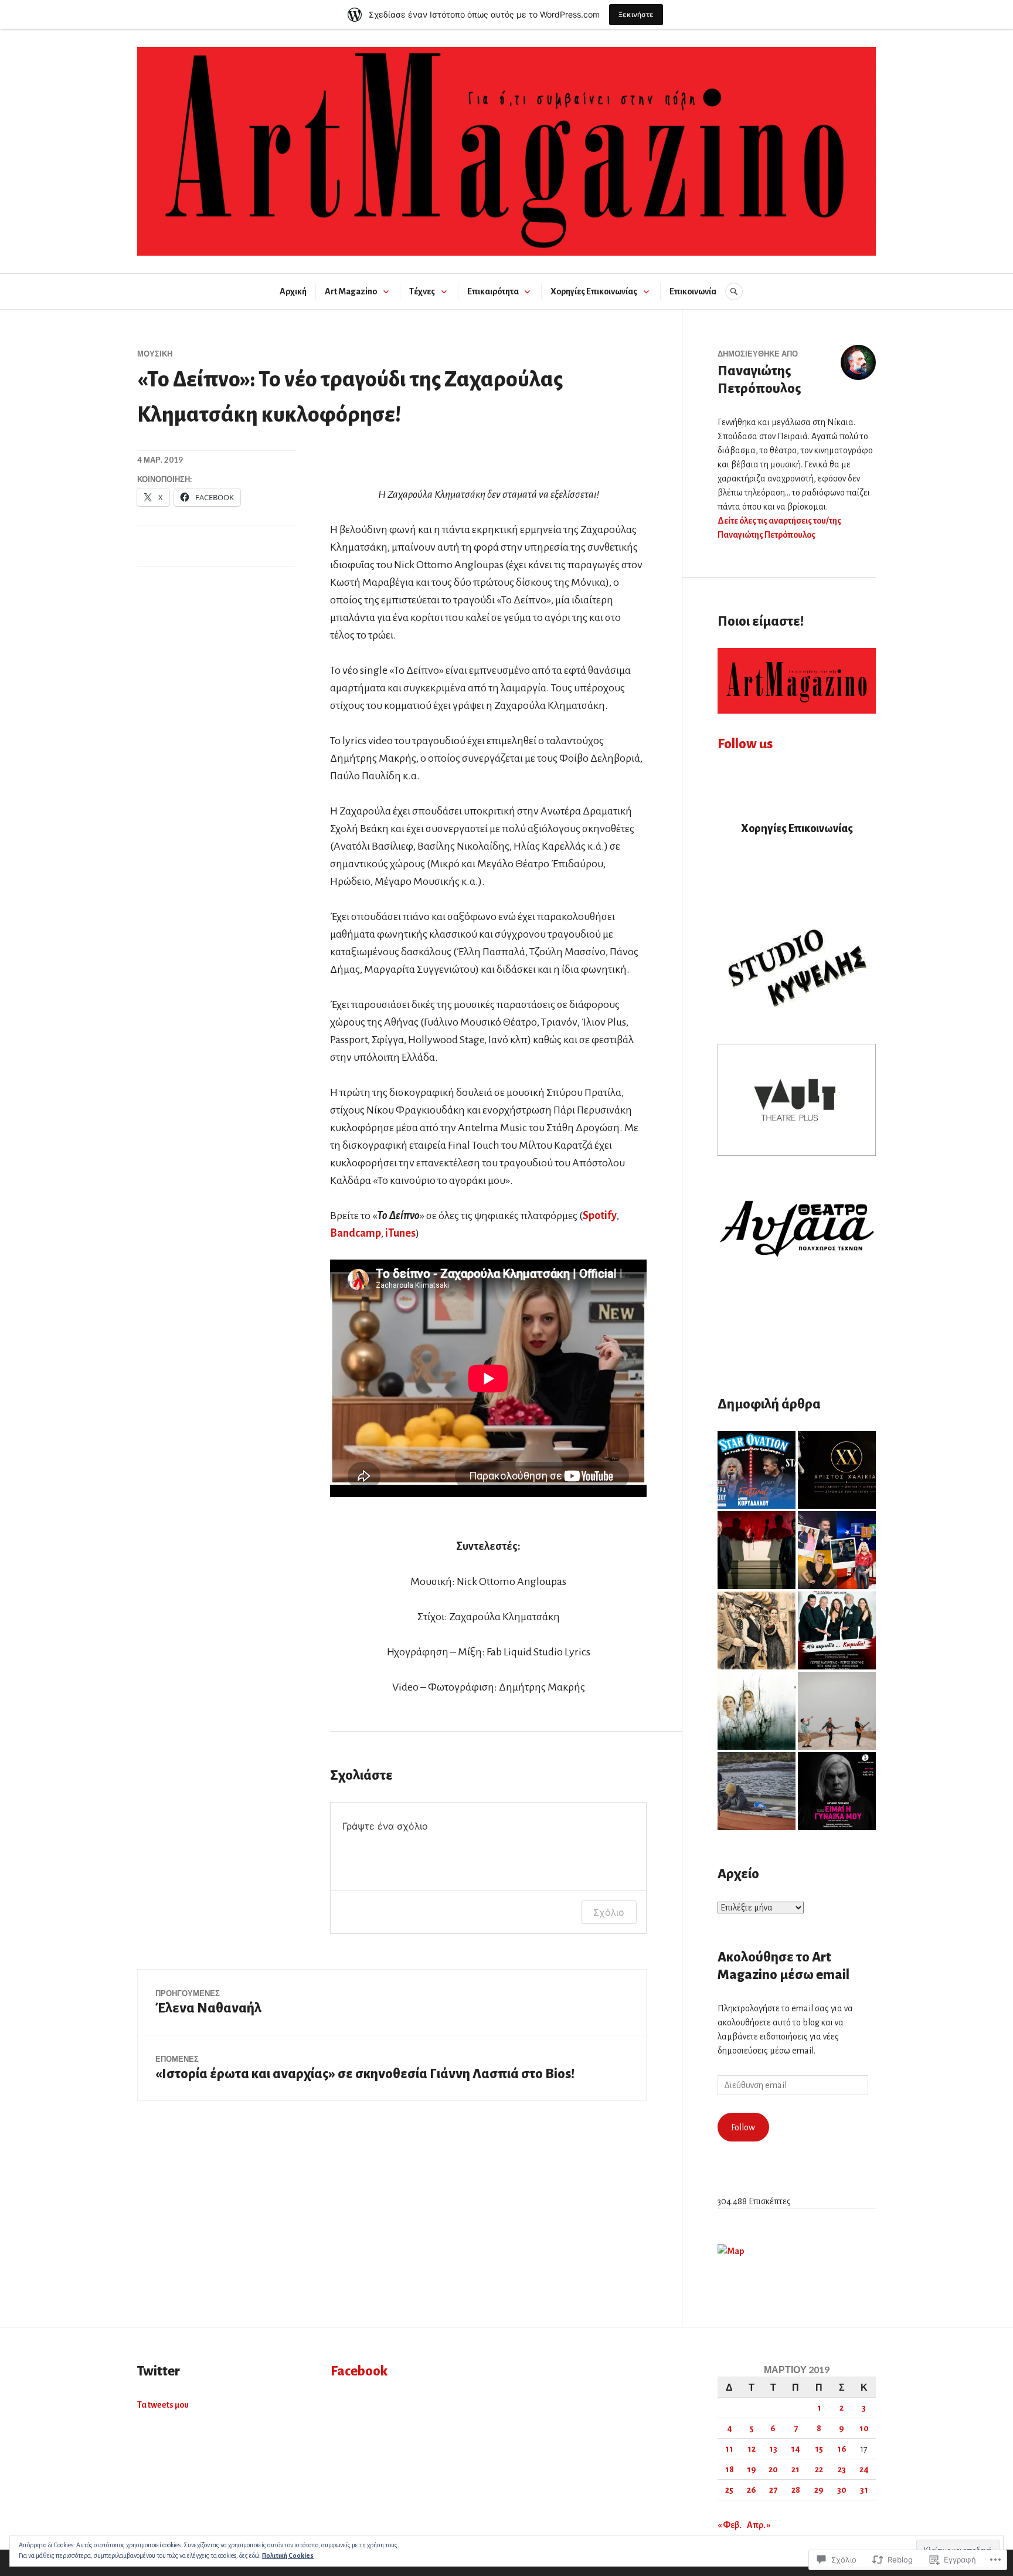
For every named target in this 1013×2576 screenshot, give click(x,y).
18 (730, 2469)
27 (773, 2490)
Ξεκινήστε (636, 14)
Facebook (359, 2371)
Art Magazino (351, 291)
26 (752, 2490)
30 (842, 2490)
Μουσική (155, 354)
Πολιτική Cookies (288, 2555)
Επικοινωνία (693, 291)
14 (796, 2449)
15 (819, 2449)
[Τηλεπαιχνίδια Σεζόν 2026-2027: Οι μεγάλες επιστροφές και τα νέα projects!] (837, 1550)
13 (773, 2449)
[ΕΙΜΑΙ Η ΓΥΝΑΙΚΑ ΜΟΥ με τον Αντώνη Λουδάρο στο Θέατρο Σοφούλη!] (837, 1791)
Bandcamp (356, 1233)
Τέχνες (422, 291)
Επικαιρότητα (493, 291)
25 (729, 2490)
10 (864, 2428)
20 (773, 2469)
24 (864, 2469)
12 (752, 2449)
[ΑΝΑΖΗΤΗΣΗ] (734, 291)
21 (796, 2469)
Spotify (600, 1216)
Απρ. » (759, 2525)
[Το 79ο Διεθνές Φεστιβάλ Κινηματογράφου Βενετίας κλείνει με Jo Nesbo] (757, 1791)
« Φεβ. (730, 2525)
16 (842, 2449)
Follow (743, 2127)
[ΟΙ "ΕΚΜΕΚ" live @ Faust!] (837, 1711)
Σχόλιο (609, 1912)
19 (752, 2469)
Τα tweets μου (163, 2405)
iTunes (400, 1233)
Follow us (745, 744)
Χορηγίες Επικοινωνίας (594, 291)
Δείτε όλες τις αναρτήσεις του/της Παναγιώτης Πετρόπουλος (779, 528)
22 (819, 2469)
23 (842, 2469)
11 (729, 2449)
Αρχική (293, 291)
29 (819, 2490)
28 (796, 2490)
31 (864, 2490)
